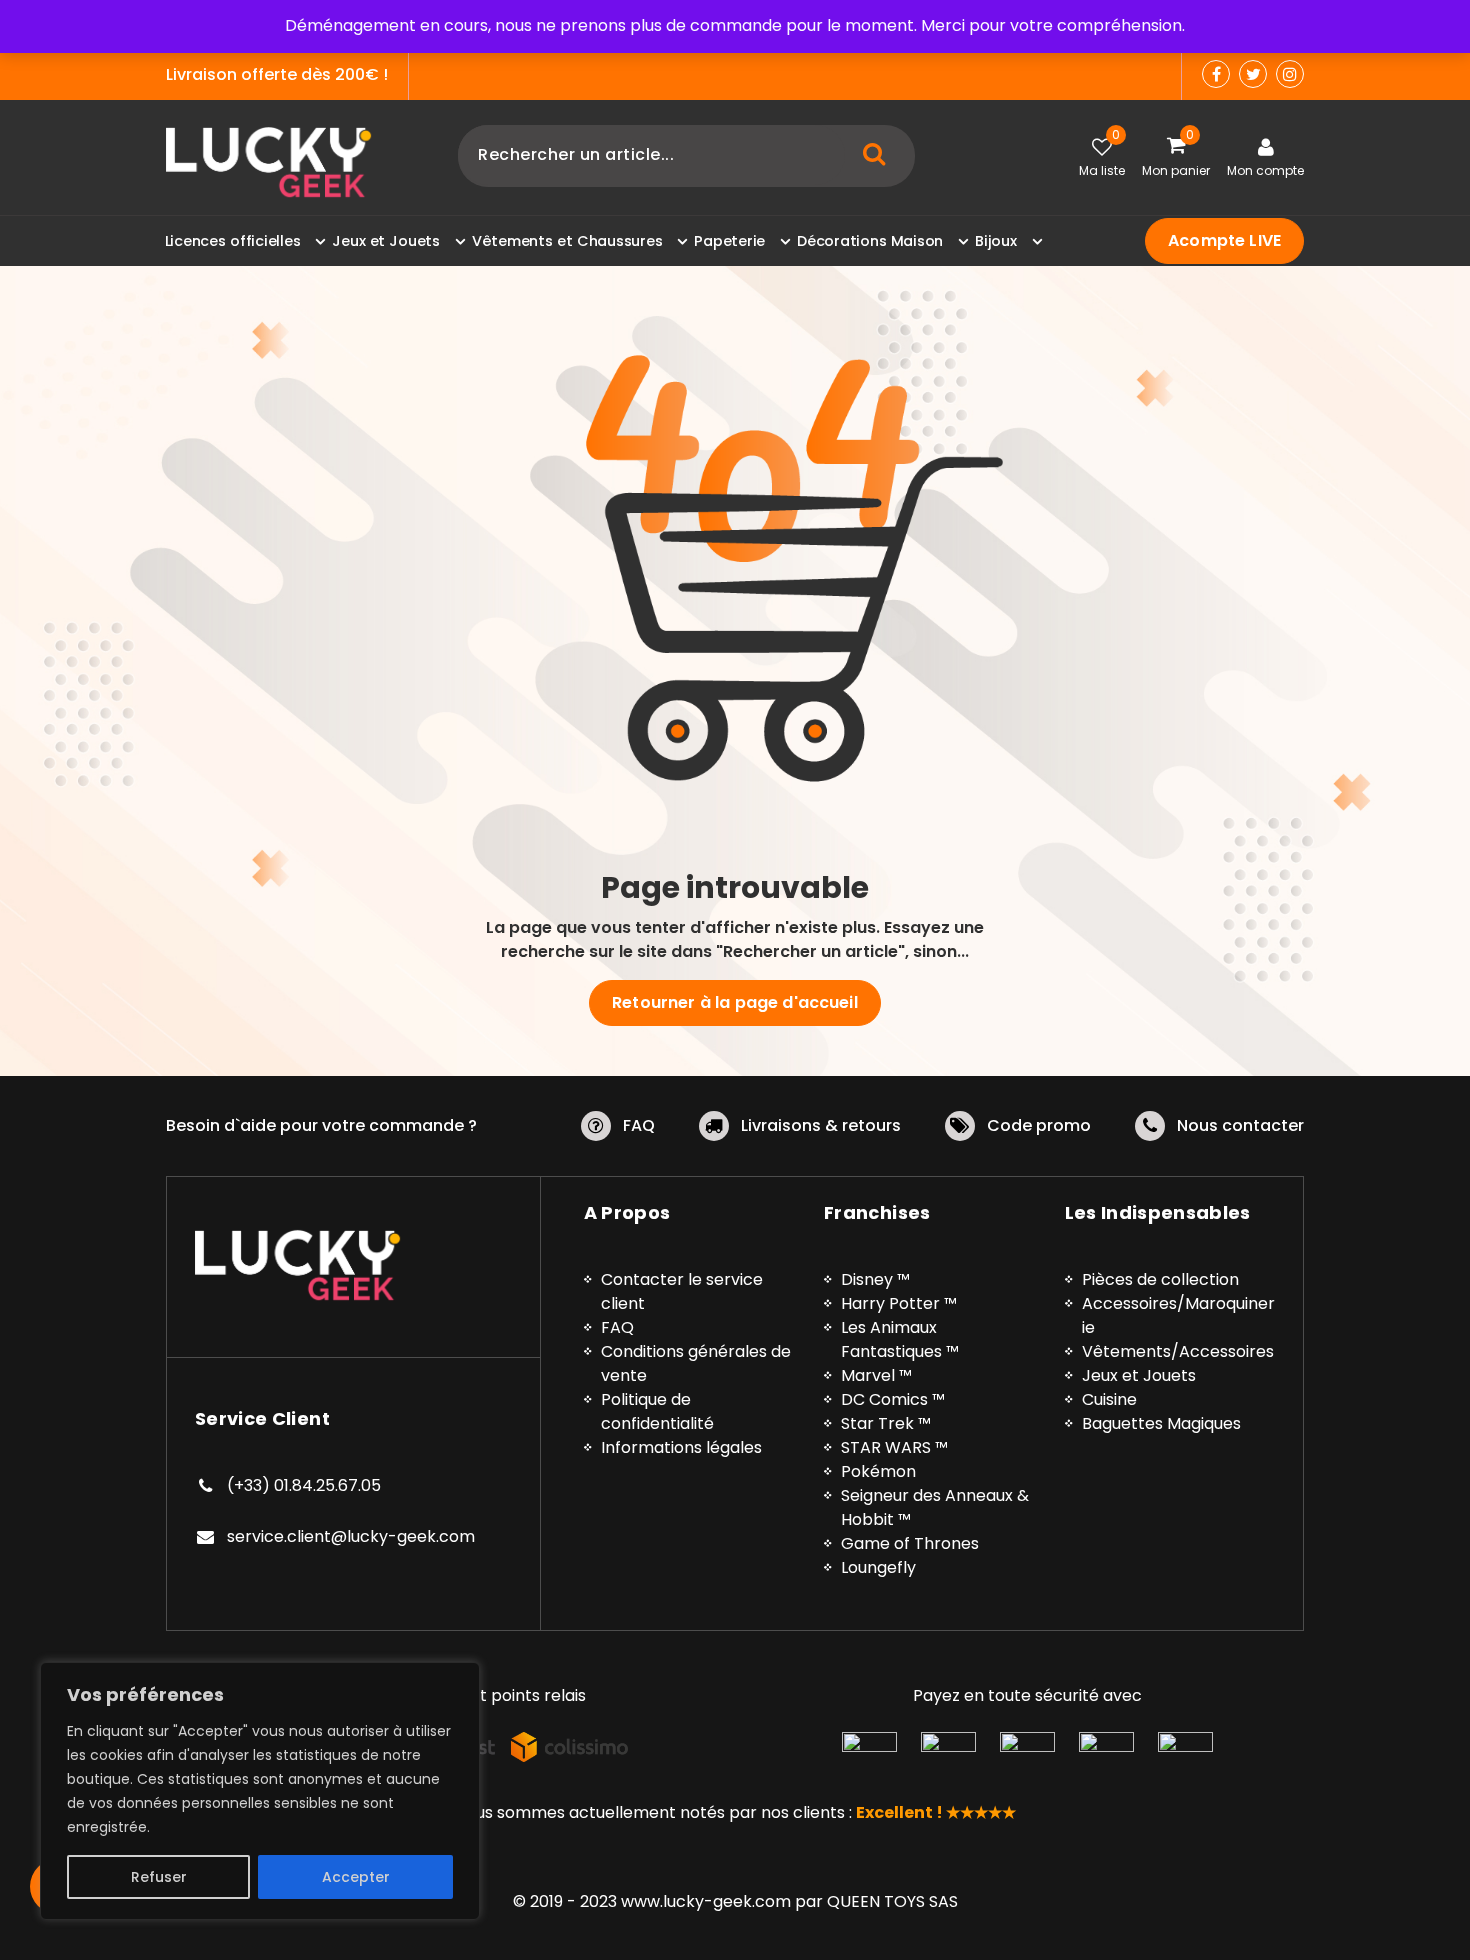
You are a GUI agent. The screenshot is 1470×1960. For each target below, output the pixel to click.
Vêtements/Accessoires (1178, 1351)
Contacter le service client (682, 1291)
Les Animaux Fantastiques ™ (900, 1339)
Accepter (356, 1877)
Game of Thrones (910, 1543)
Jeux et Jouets (1139, 1375)
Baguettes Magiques (1161, 1423)
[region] (260, 1791)
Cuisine (1109, 1399)
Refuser (159, 1877)
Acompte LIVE (1224, 240)
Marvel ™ (876, 1375)
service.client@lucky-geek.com (351, 1536)
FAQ (639, 1125)
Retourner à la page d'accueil (735, 1002)
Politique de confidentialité (657, 1411)
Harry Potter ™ (899, 1303)
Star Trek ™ (886, 1423)
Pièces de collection (1160, 1279)
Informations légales (681, 1447)
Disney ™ (875, 1279)
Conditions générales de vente (696, 1363)
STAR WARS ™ (894, 1447)
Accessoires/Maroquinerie (1178, 1315)
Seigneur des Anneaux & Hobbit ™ (935, 1507)
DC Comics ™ (893, 1399)
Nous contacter (1240, 1125)
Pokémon (878, 1471)
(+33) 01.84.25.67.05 (304, 1485)
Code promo (1039, 1125)
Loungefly (878, 1567)
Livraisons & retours (821, 1125)
